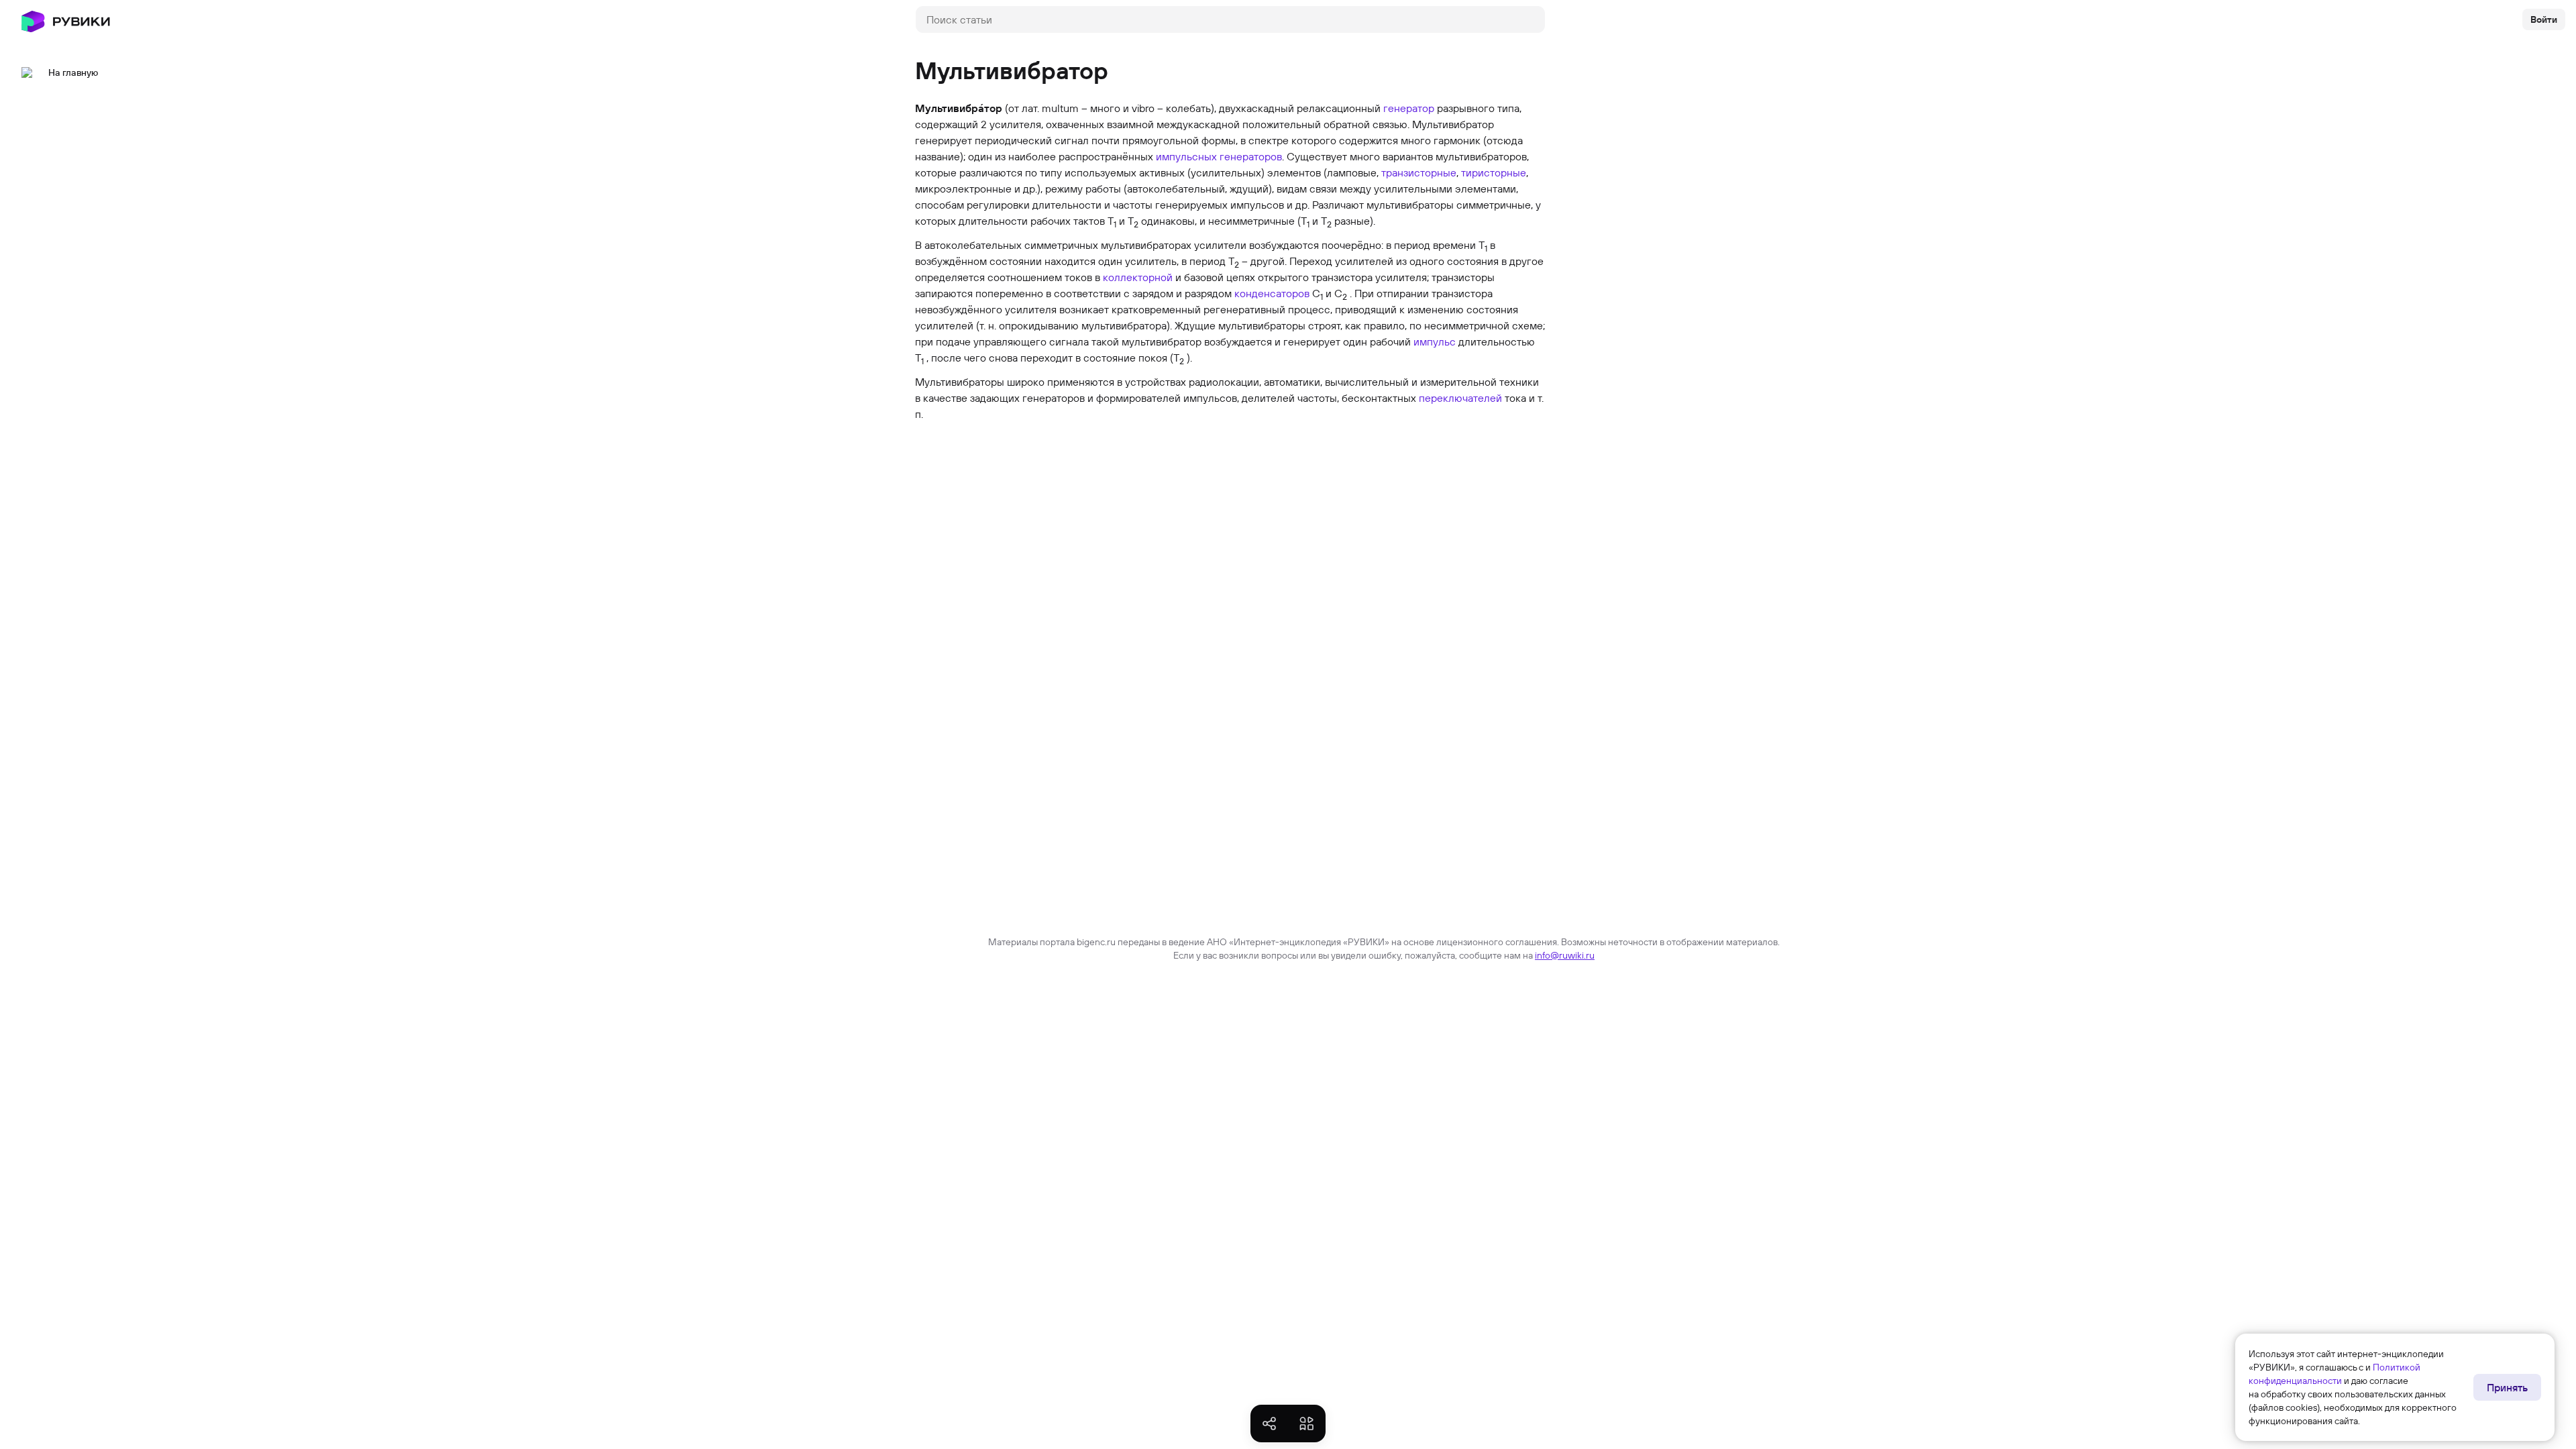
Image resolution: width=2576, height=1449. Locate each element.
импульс (1435, 341)
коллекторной (1138, 277)
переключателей (1460, 398)
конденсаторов (1272, 293)
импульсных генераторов (1219, 156)
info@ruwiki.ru (1565, 955)
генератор (1409, 108)
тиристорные (1494, 172)
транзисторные (1419, 172)
